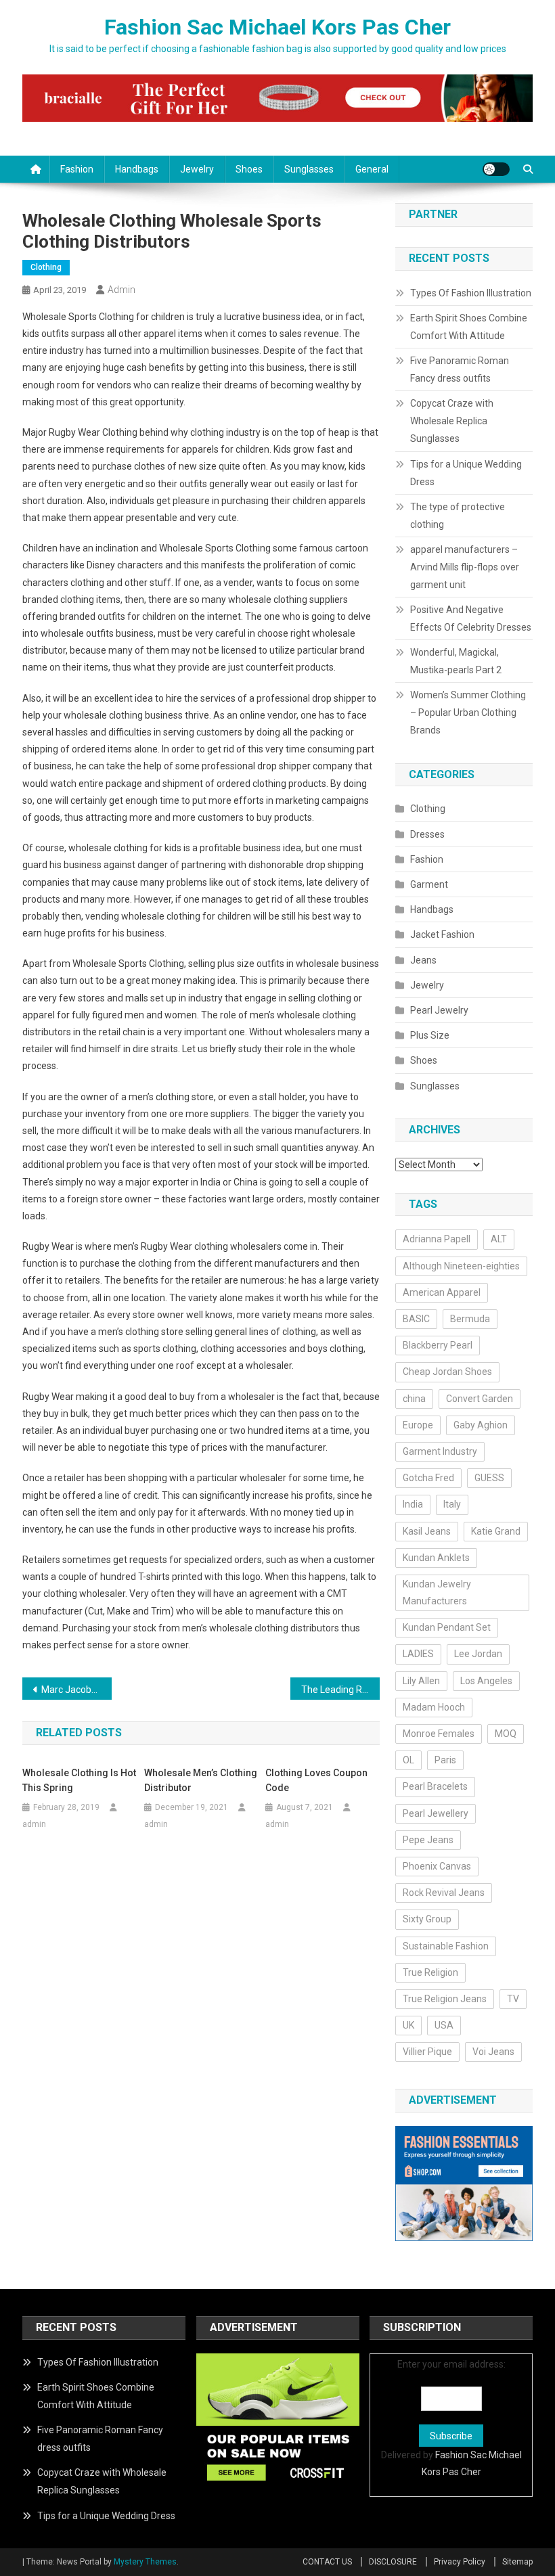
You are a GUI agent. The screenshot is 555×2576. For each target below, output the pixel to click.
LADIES (418, 1654)
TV (513, 1999)
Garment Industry (440, 1451)
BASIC (416, 1319)
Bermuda (470, 1319)
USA (444, 2025)
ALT (499, 1239)
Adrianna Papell (437, 1239)
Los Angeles (486, 1681)
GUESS (489, 1478)
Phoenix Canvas (437, 1866)
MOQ (506, 1734)
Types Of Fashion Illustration (471, 293)
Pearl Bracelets (435, 1786)
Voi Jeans (493, 2052)
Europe (418, 1425)
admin (121, 290)
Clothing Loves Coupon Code (316, 1780)
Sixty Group (427, 1919)
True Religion (430, 1972)
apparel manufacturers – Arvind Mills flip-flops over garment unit (465, 567)
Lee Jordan (478, 1654)
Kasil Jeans (427, 1531)
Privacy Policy (460, 2562)
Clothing (46, 267)
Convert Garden (480, 1399)
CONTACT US (327, 2562)
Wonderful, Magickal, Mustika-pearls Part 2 (456, 661)
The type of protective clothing (458, 516)
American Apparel (442, 1292)
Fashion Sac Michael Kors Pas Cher (277, 27)
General (372, 169)
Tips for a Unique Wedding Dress (466, 473)
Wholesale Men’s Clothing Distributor (201, 1780)
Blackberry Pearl (438, 1345)
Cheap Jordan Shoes (447, 1372)
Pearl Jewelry (439, 1010)
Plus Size (430, 1035)
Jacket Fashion (442, 934)
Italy (452, 1504)
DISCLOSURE (393, 2562)
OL (408, 1760)
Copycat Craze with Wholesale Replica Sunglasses (452, 421)
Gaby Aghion (481, 1425)
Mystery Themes (145, 2562)
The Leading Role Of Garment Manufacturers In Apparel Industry (340, 1690)
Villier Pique (427, 2052)
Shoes (249, 169)
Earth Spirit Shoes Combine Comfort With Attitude (469, 327)
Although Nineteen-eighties (461, 1266)
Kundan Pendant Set (447, 1627)
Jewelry (197, 169)
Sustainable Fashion (446, 1946)
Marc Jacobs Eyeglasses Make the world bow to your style (76, 1690)
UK (408, 2025)
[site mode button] (496, 169)
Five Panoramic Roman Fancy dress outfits (460, 369)
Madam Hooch (434, 1707)
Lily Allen (421, 1681)
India (413, 1504)
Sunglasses (309, 169)
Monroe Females (439, 1734)
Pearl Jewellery (436, 1813)
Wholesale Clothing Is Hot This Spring (79, 1780)
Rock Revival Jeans (444, 1893)
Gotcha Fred (428, 1478)
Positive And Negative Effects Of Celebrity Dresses (471, 618)
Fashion (77, 169)
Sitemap (517, 2562)
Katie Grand (496, 1531)
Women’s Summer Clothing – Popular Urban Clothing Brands (468, 713)
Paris (445, 1760)
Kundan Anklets (436, 1558)
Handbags (137, 169)
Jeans (423, 960)
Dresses (427, 834)
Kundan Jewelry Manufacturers (437, 1592)
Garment (429, 884)
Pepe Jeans (428, 1840)
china (414, 1399)
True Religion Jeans (445, 1999)
